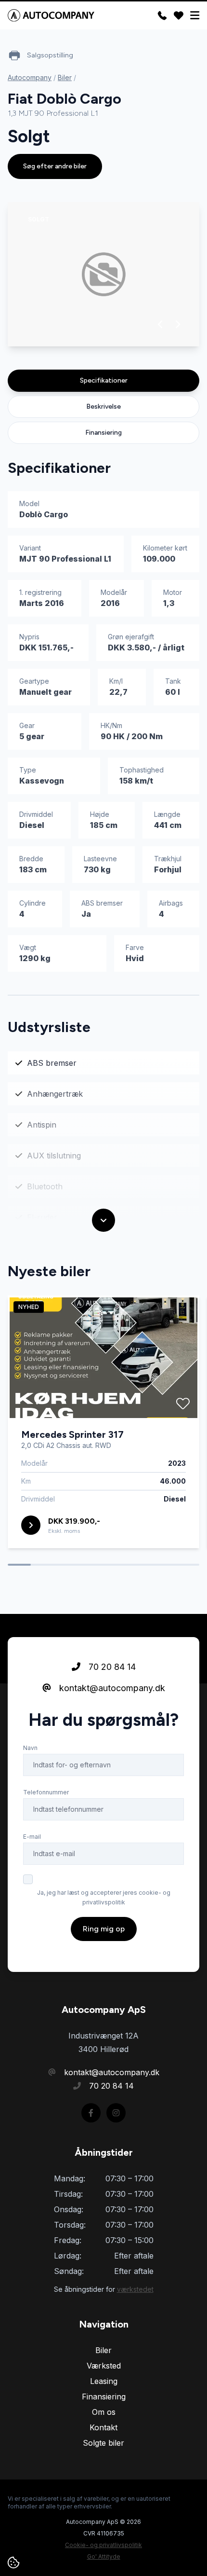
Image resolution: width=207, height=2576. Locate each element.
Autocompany (30, 77)
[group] (103, 274)
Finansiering (103, 433)
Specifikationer (104, 380)
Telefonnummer (46, 1792)
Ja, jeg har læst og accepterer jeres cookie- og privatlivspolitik (104, 1897)
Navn (30, 1748)
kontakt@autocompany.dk (111, 1688)
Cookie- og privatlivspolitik (103, 2545)
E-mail (32, 1837)
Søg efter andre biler (55, 166)
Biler (65, 77)
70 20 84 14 (111, 1667)
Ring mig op (104, 1929)
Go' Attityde (104, 2556)
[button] (161, 324)
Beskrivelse (103, 406)
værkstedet (135, 2289)
